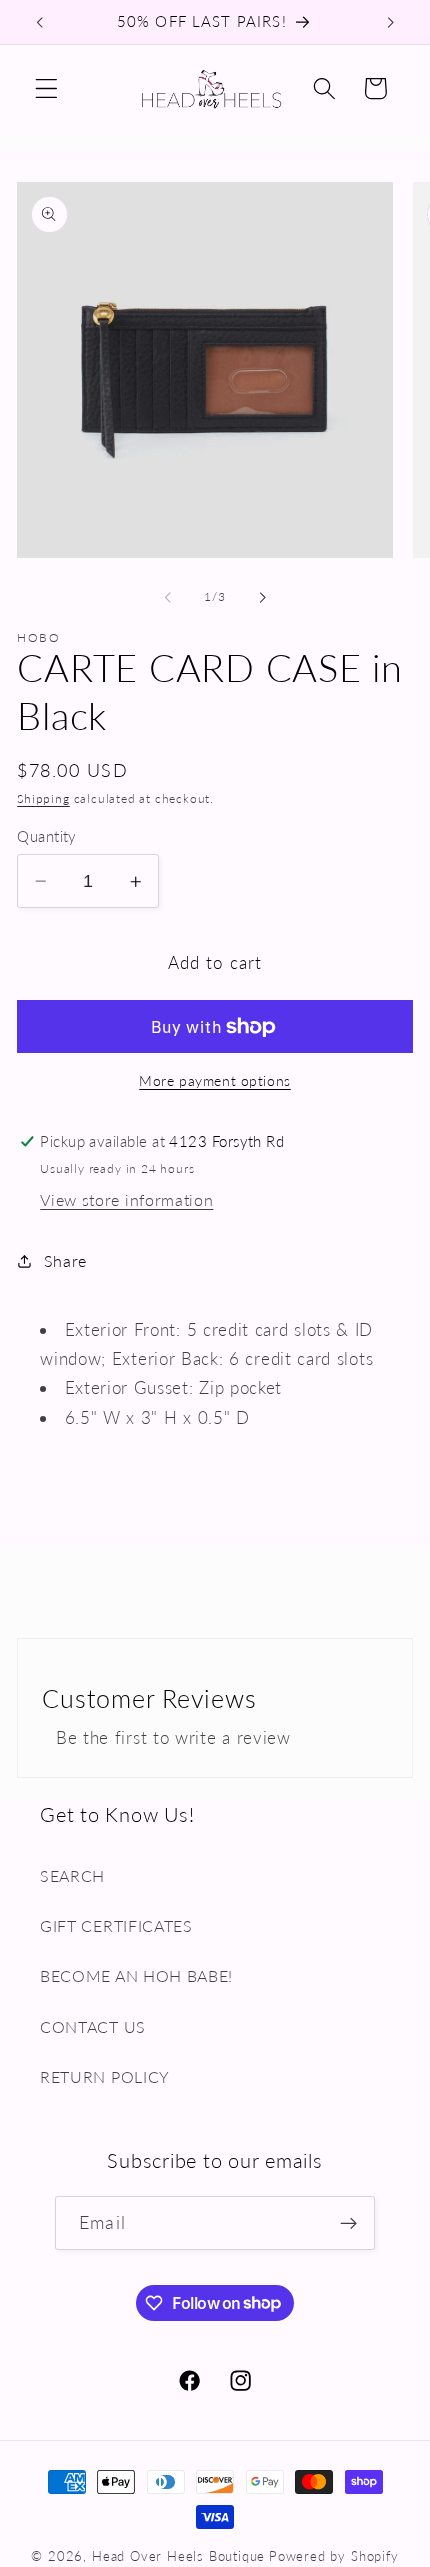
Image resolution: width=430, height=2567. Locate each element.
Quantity (47, 836)
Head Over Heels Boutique (178, 2556)
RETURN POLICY (105, 2076)
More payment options (215, 1080)
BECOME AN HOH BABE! (136, 1975)
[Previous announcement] (39, 22)
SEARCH (72, 1875)
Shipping (43, 798)
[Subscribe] (348, 2223)
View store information (126, 1199)
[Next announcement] (391, 22)
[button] (46, 88)
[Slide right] (262, 597)
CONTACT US (93, 2026)
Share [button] (65, 1260)
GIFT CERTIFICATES (116, 1925)
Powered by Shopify (334, 2556)
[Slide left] (168, 597)
